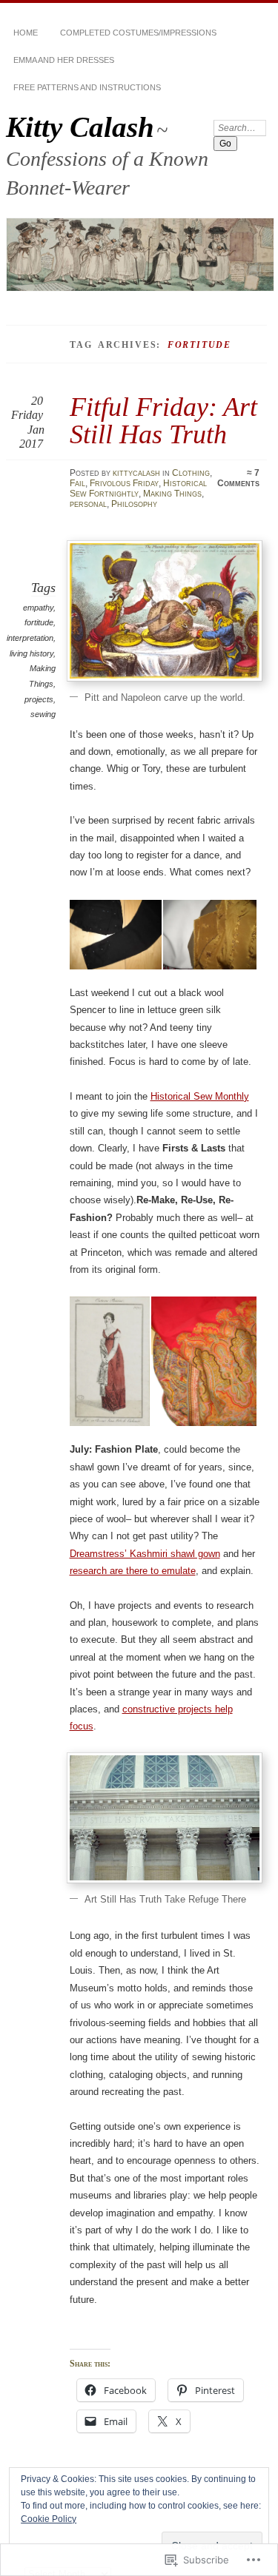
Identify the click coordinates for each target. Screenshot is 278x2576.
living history (32, 653)
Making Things (172, 494)
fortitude (39, 622)
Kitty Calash (80, 127)
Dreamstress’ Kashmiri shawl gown (145, 1554)
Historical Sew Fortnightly (138, 488)
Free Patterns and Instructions (87, 87)
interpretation (30, 638)
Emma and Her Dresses (64, 60)
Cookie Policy (49, 2519)
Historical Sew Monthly (200, 1096)
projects (39, 699)
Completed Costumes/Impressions (138, 33)
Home (26, 33)
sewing (43, 714)
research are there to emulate (133, 1571)
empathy (38, 608)
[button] (117, 935)
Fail (77, 483)
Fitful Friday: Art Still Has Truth (163, 420)
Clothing (191, 473)
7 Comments (238, 478)
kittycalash (136, 473)
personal (88, 504)
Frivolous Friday (124, 483)
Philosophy (134, 504)
